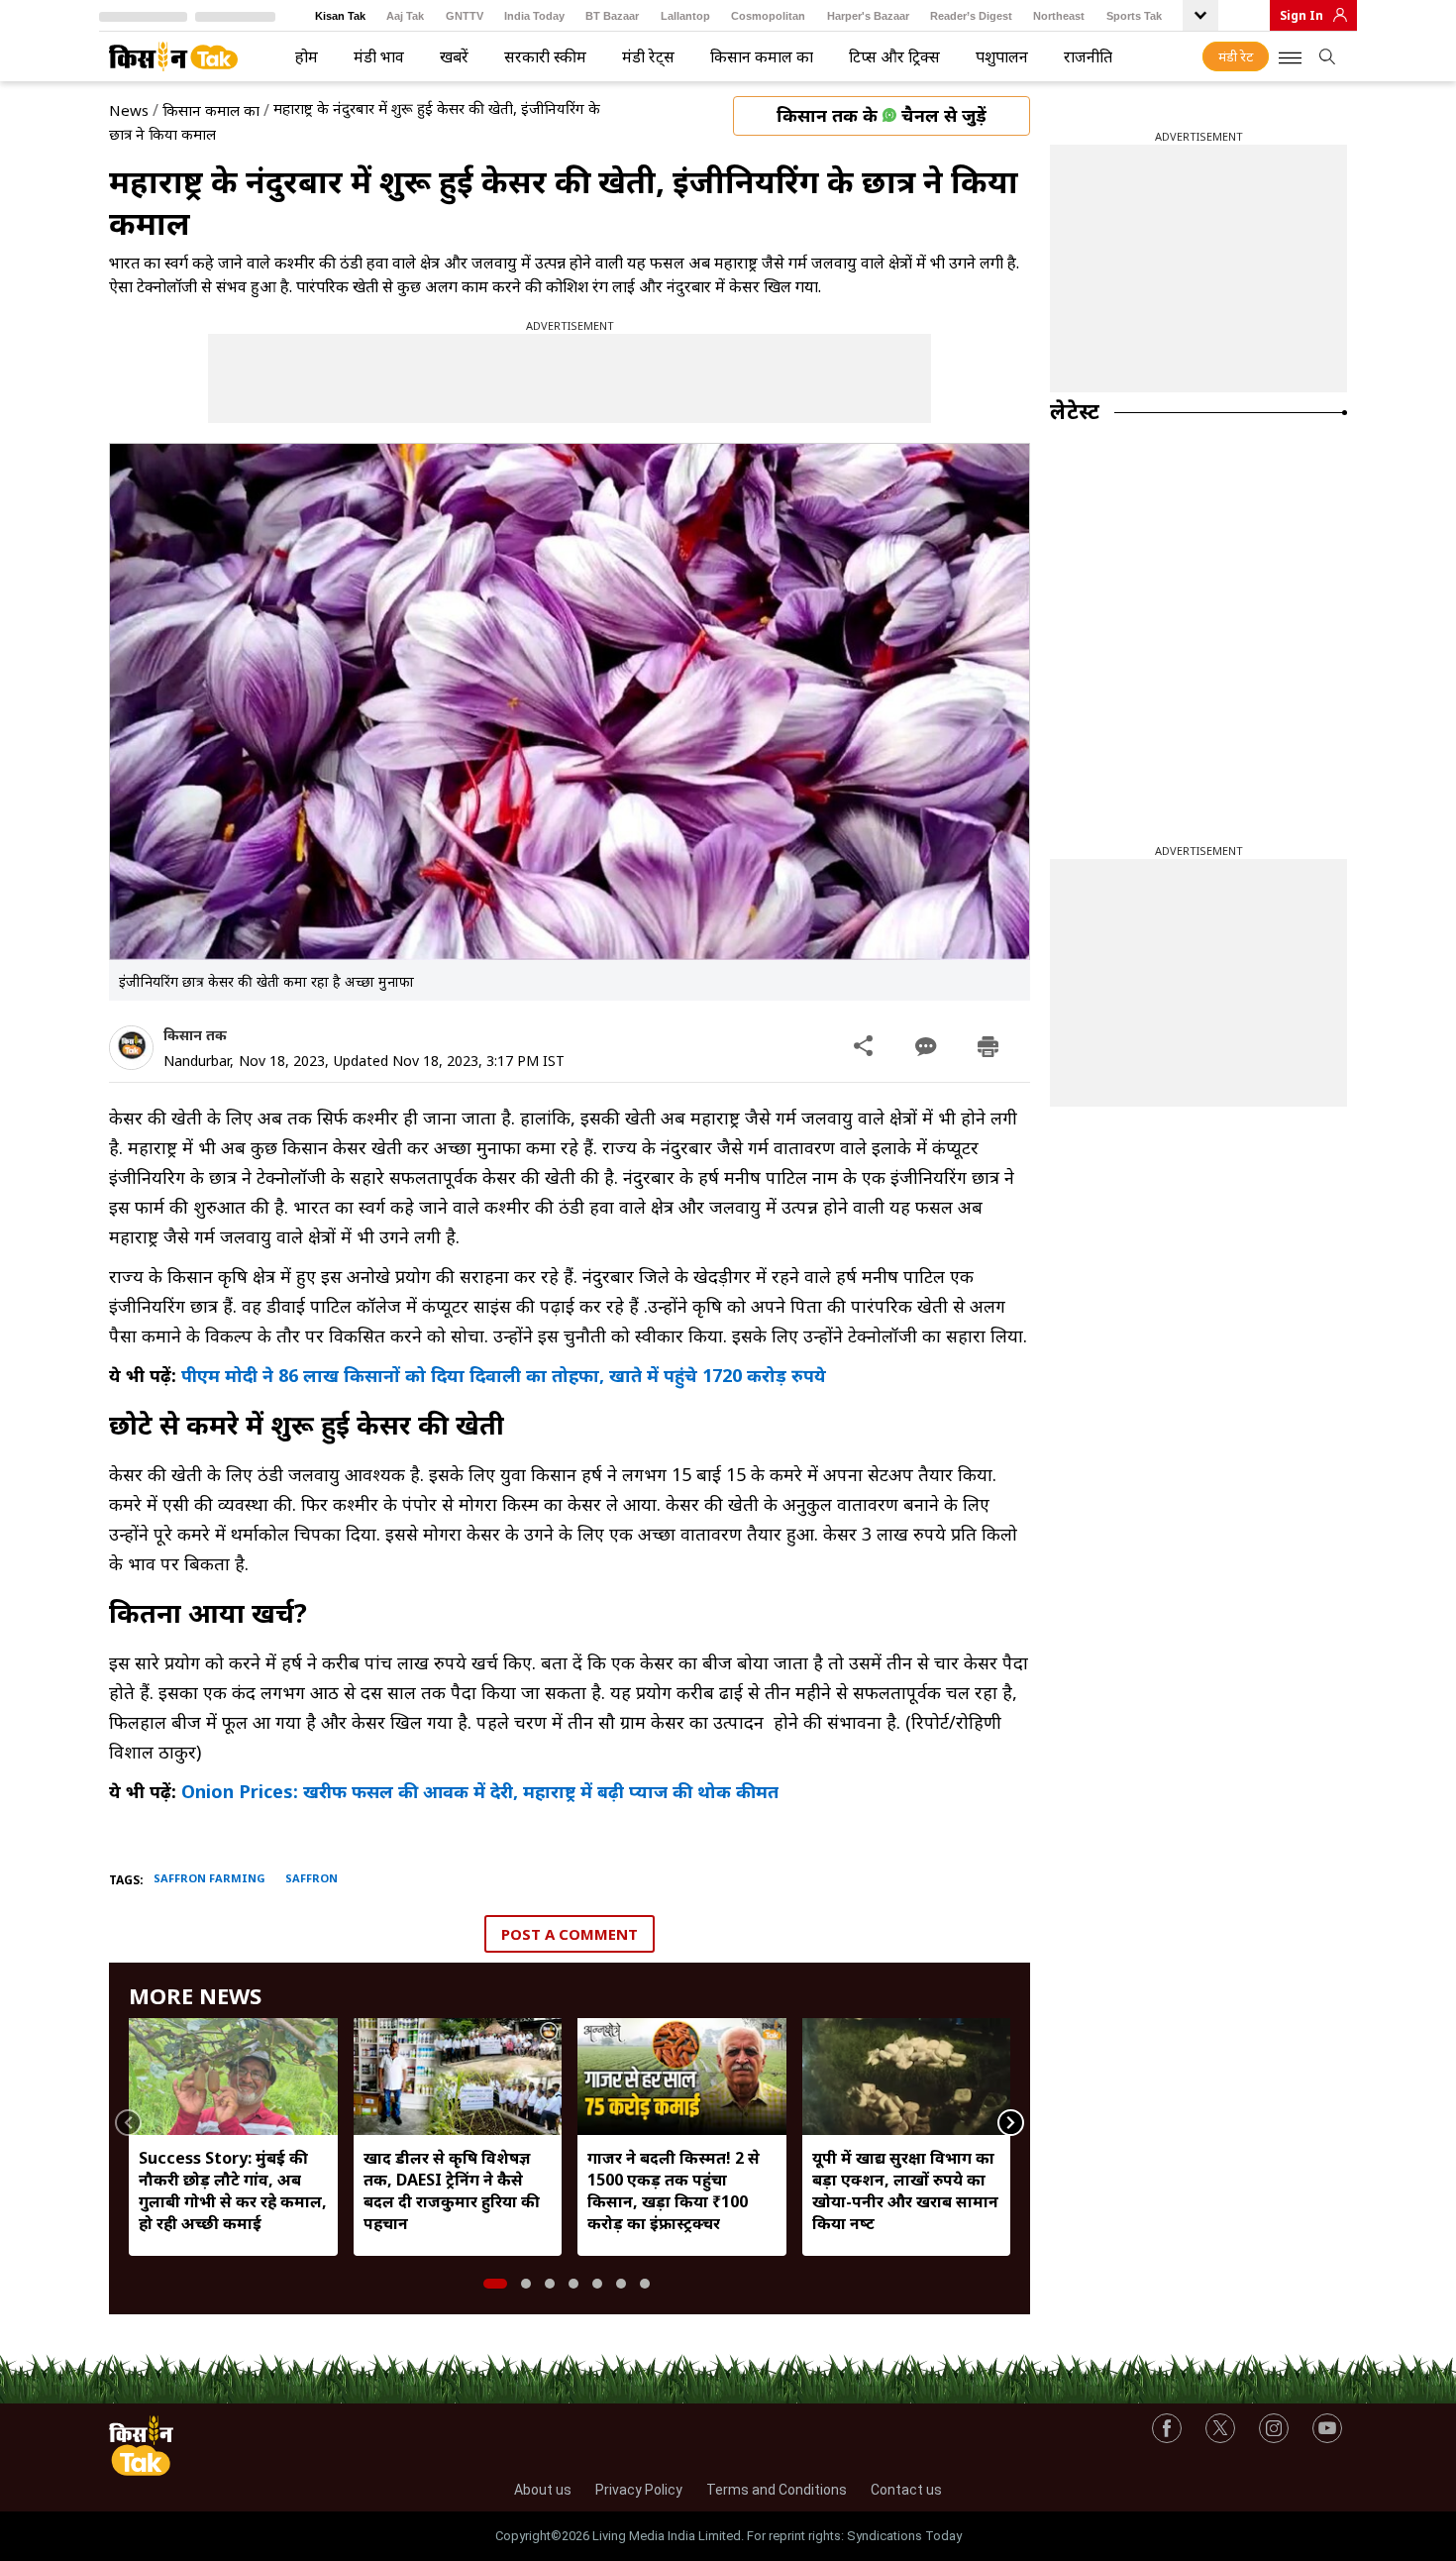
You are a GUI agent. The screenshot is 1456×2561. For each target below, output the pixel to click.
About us (543, 2490)
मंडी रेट (1236, 56)
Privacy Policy (639, 2490)
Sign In (1301, 15)
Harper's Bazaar (868, 16)
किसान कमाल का (762, 56)
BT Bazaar (612, 16)
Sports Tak (1134, 16)
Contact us (906, 2490)
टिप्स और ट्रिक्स (894, 56)
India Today (534, 16)
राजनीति (1088, 56)
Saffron (312, 1878)
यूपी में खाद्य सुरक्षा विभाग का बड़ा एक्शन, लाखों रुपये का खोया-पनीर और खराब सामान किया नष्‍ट (905, 2190)
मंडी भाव (379, 56)
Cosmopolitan (768, 16)
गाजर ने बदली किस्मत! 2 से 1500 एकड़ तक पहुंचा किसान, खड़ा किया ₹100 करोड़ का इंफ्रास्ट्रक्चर (674, 2190)
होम (307, 56)
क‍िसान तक (195, 1035)
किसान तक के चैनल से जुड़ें (882, 115)
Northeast (1059, 16)
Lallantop (685, 16)
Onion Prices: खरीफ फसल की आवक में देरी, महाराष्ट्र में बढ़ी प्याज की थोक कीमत (477, 1791)
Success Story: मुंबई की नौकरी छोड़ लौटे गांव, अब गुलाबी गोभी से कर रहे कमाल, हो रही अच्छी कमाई (233, 2190)
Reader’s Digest (971, 16)
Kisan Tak (340, 16)
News (129, 110)
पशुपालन (1002, 56)
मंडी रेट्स (648, 56)
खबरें (454, 56)
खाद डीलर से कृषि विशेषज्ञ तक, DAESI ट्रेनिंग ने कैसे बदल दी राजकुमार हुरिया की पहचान (452, 2190)
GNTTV (465, 16)
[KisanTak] (173, 56)
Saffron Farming (209, 1878)
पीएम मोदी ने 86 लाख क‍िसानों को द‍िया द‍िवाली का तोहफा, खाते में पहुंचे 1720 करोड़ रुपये (506, 1375)
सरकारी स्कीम (545, 56)
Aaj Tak (405, 16)
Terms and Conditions (777, 2490)
